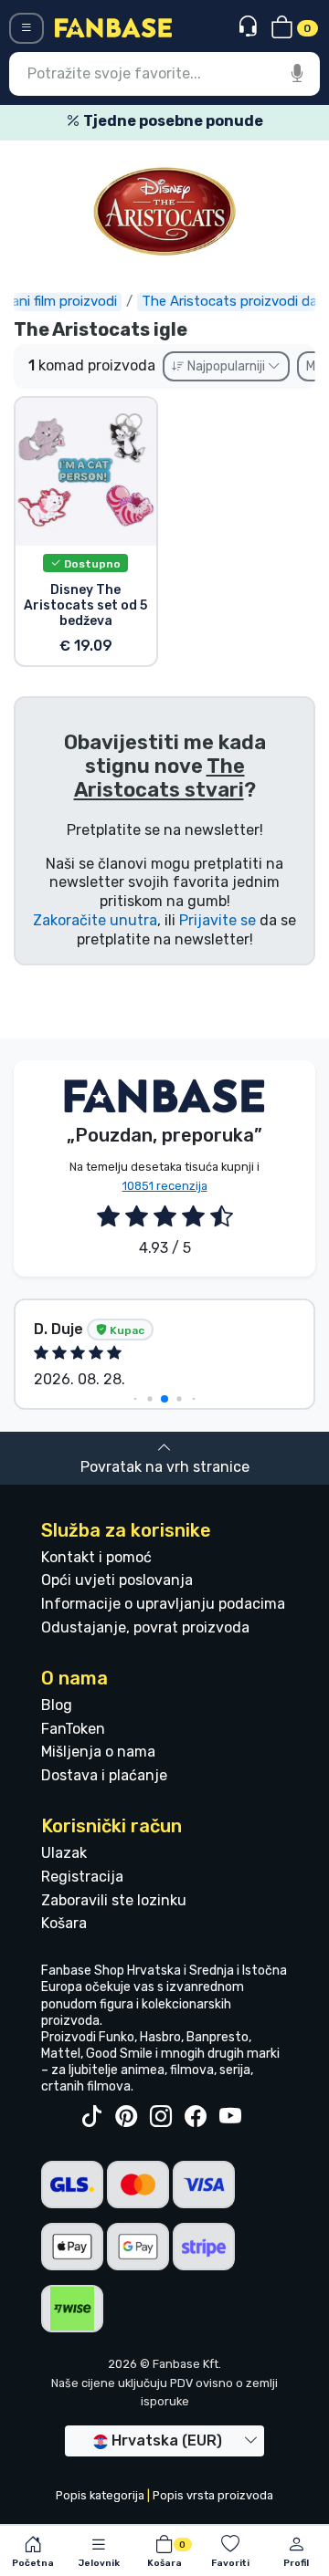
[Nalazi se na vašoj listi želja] (129, 425)
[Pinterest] (126, 2117)
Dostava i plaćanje (104, 1775)
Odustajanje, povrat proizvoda (145, 1627)
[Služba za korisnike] (250, 27)
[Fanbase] (113, 27)
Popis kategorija (100, 2495)
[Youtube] (230, 2117)
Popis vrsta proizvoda (213, 2495)
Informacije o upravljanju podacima (163, 1604)
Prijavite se (218, 920)
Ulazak (64, 1853)
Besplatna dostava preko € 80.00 (188, 121)
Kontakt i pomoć (96, 1557)
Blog (57, 1705)
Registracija (82, 1877)
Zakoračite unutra (95, 920)
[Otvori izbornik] (27, 28)
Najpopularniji (226, 366)
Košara (64, 1923)
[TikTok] (91, 2117)
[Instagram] (161, 2117)
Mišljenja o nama (98, 1752)
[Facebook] (196, 2117)
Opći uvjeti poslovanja (117, 1580)
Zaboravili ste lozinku (114, 1900)
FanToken (73, 1729)
